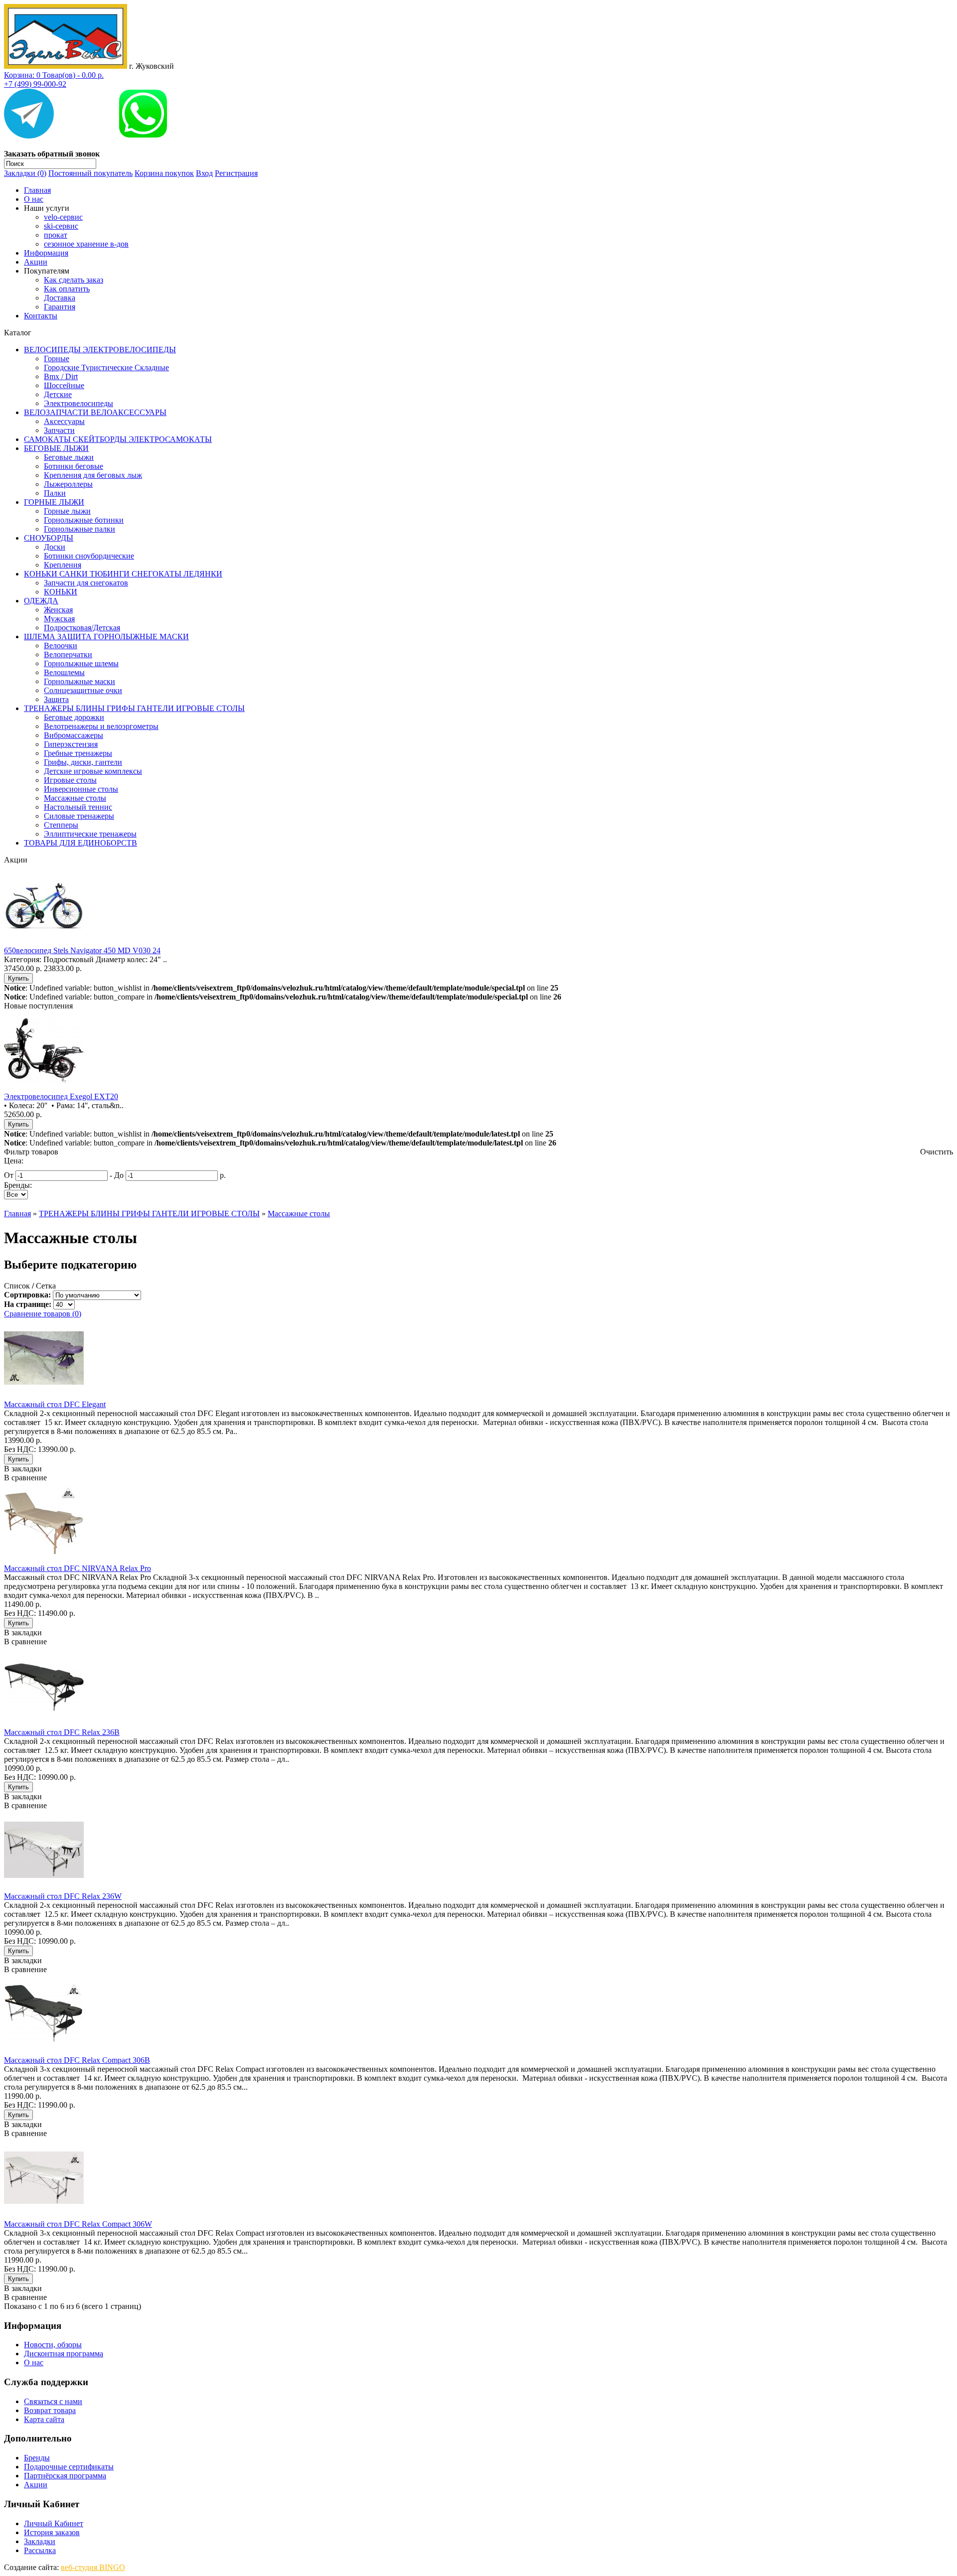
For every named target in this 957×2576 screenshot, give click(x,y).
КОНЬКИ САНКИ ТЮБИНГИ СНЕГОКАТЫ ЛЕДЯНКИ (123, 574)
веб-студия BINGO (93, 2567)
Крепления (63, 565)
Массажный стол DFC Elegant (55, 1404)
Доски (55, 547)
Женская (58, 610)
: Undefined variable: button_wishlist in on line (281, 988)
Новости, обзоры (53, 2345)
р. (223, 1175)
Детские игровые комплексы (93, 771)
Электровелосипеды (79, 403)
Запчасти (59, 430)
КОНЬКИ (61, 592)
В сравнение (25, 1478)
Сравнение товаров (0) (43, 1314)
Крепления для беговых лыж (93, 475)
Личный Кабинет (54, 2523)
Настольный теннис (78, 807)
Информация (46, 253)
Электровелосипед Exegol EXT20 (61, 1096)
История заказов (52, 2532)
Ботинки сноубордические (89, 556)
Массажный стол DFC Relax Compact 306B (77, 2060)
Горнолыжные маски (80, 681)
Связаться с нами (53, 2401)
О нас (34, 199)
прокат (56, 235)
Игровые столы (70, 780)
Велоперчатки (68, 654)
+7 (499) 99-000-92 (35, 84)
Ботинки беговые (74, 466)
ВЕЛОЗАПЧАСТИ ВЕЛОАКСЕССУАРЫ (95, 412)
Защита (56, 699)
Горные (57, 358)
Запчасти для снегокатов (86, 583)
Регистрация (236, 173)
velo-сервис (63, 217)
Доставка (60, 298)
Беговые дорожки (74, 717)
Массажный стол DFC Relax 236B (62, 1732)
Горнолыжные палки (80, 529)
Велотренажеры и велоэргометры (101, 726)
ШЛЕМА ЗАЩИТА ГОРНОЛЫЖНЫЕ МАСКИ (106, 637)
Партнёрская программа (65, 2476)
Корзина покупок (164, 173)
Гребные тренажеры (78, 753)
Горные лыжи (67, 511)
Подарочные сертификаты (69, 2467)
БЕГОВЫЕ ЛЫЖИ (56, 448)
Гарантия (60, 307)
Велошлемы (64, 672)
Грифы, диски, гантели (83, 762)
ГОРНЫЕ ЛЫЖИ (54, 502)
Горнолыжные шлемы (81, 663)
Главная (37, 190)
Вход (204, 173)
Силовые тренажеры (79, 816)
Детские (58, 394)
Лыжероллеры (68, 484)
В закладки (23, 1469)
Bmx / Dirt (61, 376)
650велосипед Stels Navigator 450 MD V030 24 (82, 950)
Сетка (46, 1286)
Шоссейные (64, 385)
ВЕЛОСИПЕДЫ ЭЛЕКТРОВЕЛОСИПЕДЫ (100, 350)
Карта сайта (44, 2419)
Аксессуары (64, 421)
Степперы (61, 825)
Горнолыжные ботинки (84, 520)
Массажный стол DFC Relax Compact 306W (78, 2224)
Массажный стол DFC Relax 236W (63, 1896)
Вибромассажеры (74, 735)
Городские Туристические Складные (106, 367)
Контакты (41, 316)
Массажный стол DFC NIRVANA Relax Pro (78, 1568)
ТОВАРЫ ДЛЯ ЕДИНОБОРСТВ (80, 843)
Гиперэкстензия (71, 744)
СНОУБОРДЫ (49, 538)
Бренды (37, 2458)
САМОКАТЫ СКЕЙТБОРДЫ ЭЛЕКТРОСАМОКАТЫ (118, 439)
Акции (36, 262)
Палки (55, 493)
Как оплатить (67, 289)
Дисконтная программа (64, 2354)
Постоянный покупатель (90, 173)
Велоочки (61, 645)
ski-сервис (61, 226)
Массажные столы (75, 798)
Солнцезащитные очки (83, 690)
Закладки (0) (25, 173)
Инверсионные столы (81, 789)
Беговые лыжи (69, 457)
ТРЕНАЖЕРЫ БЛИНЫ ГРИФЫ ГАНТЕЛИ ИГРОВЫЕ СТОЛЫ (134, 708)
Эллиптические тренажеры (90, 834)
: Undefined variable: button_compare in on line (283, 997)
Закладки (40, 2541)
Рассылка (40, 2550)
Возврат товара (50, 2410)
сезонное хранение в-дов (86, 244)
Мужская (59, 619)
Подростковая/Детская (82, 628)
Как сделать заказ (74, 280)
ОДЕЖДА (41, 601)
